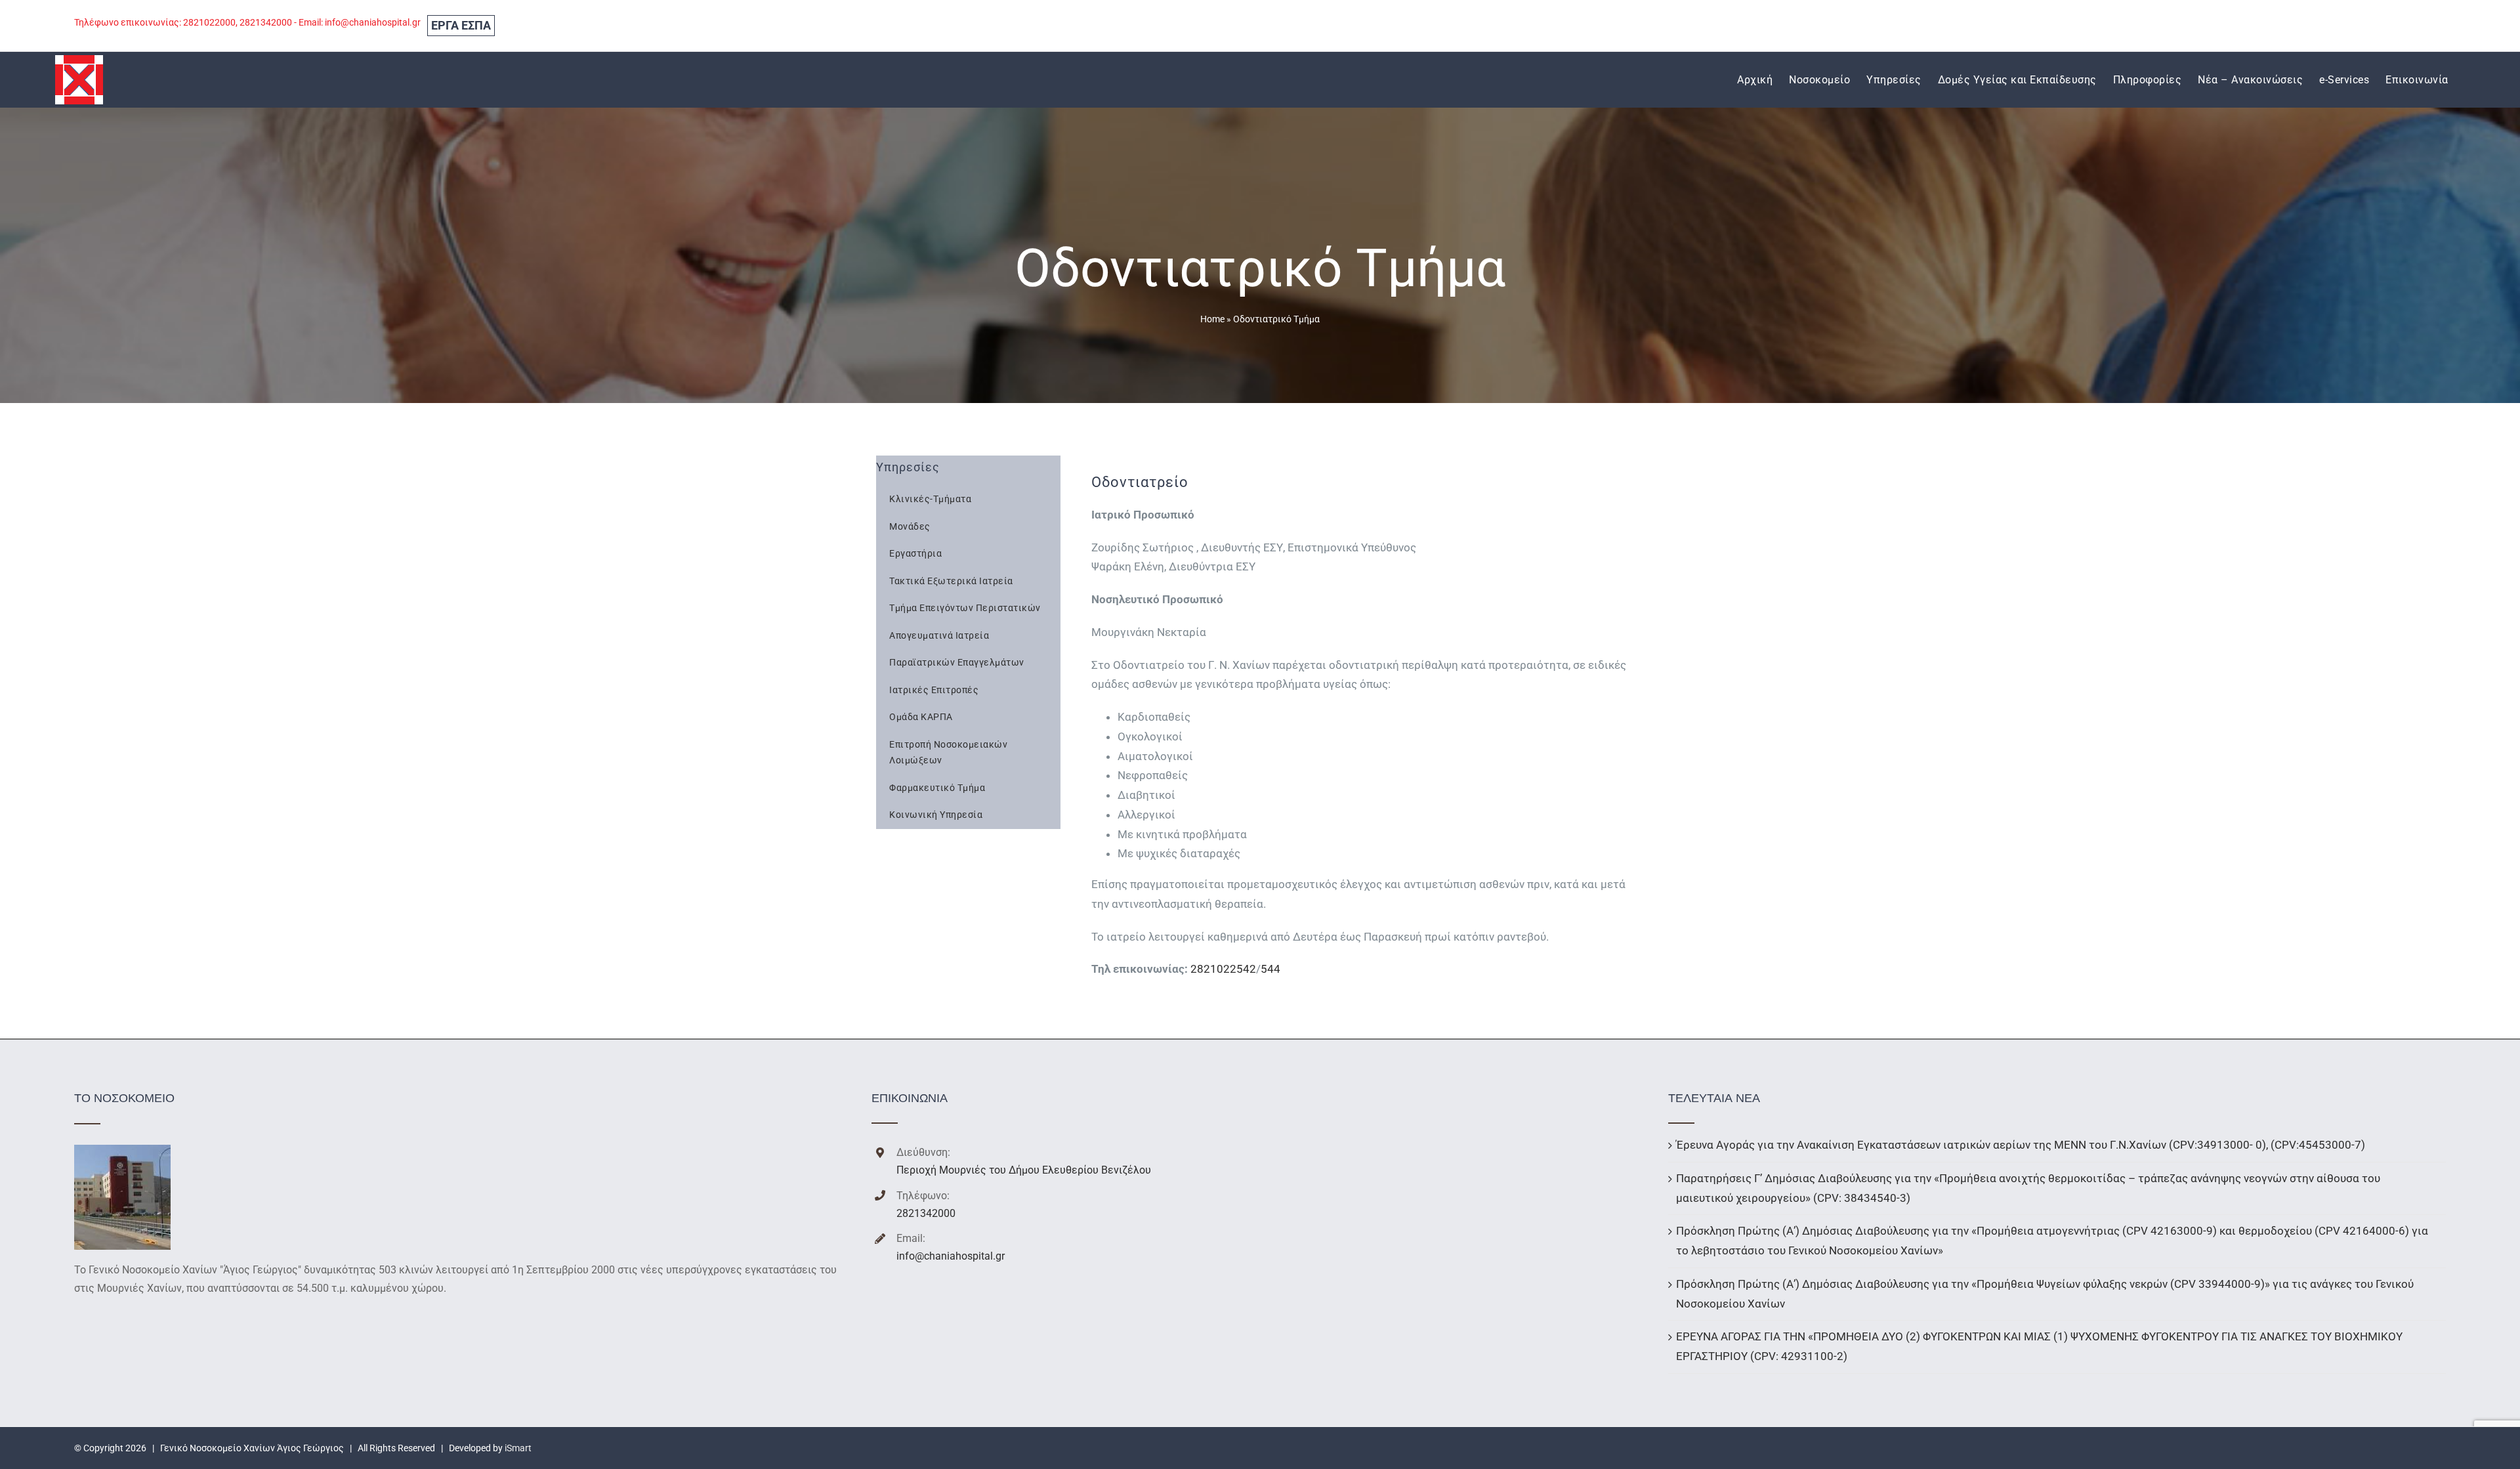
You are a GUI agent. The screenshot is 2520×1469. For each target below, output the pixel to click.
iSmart (518, 1448)
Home (1212, 319)
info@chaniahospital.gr (951, 1256)
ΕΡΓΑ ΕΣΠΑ (461, 25)
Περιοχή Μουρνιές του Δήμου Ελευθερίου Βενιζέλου (1024, 1170)
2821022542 (1223, 969)
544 (1270, 969)
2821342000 (926, 1213)
